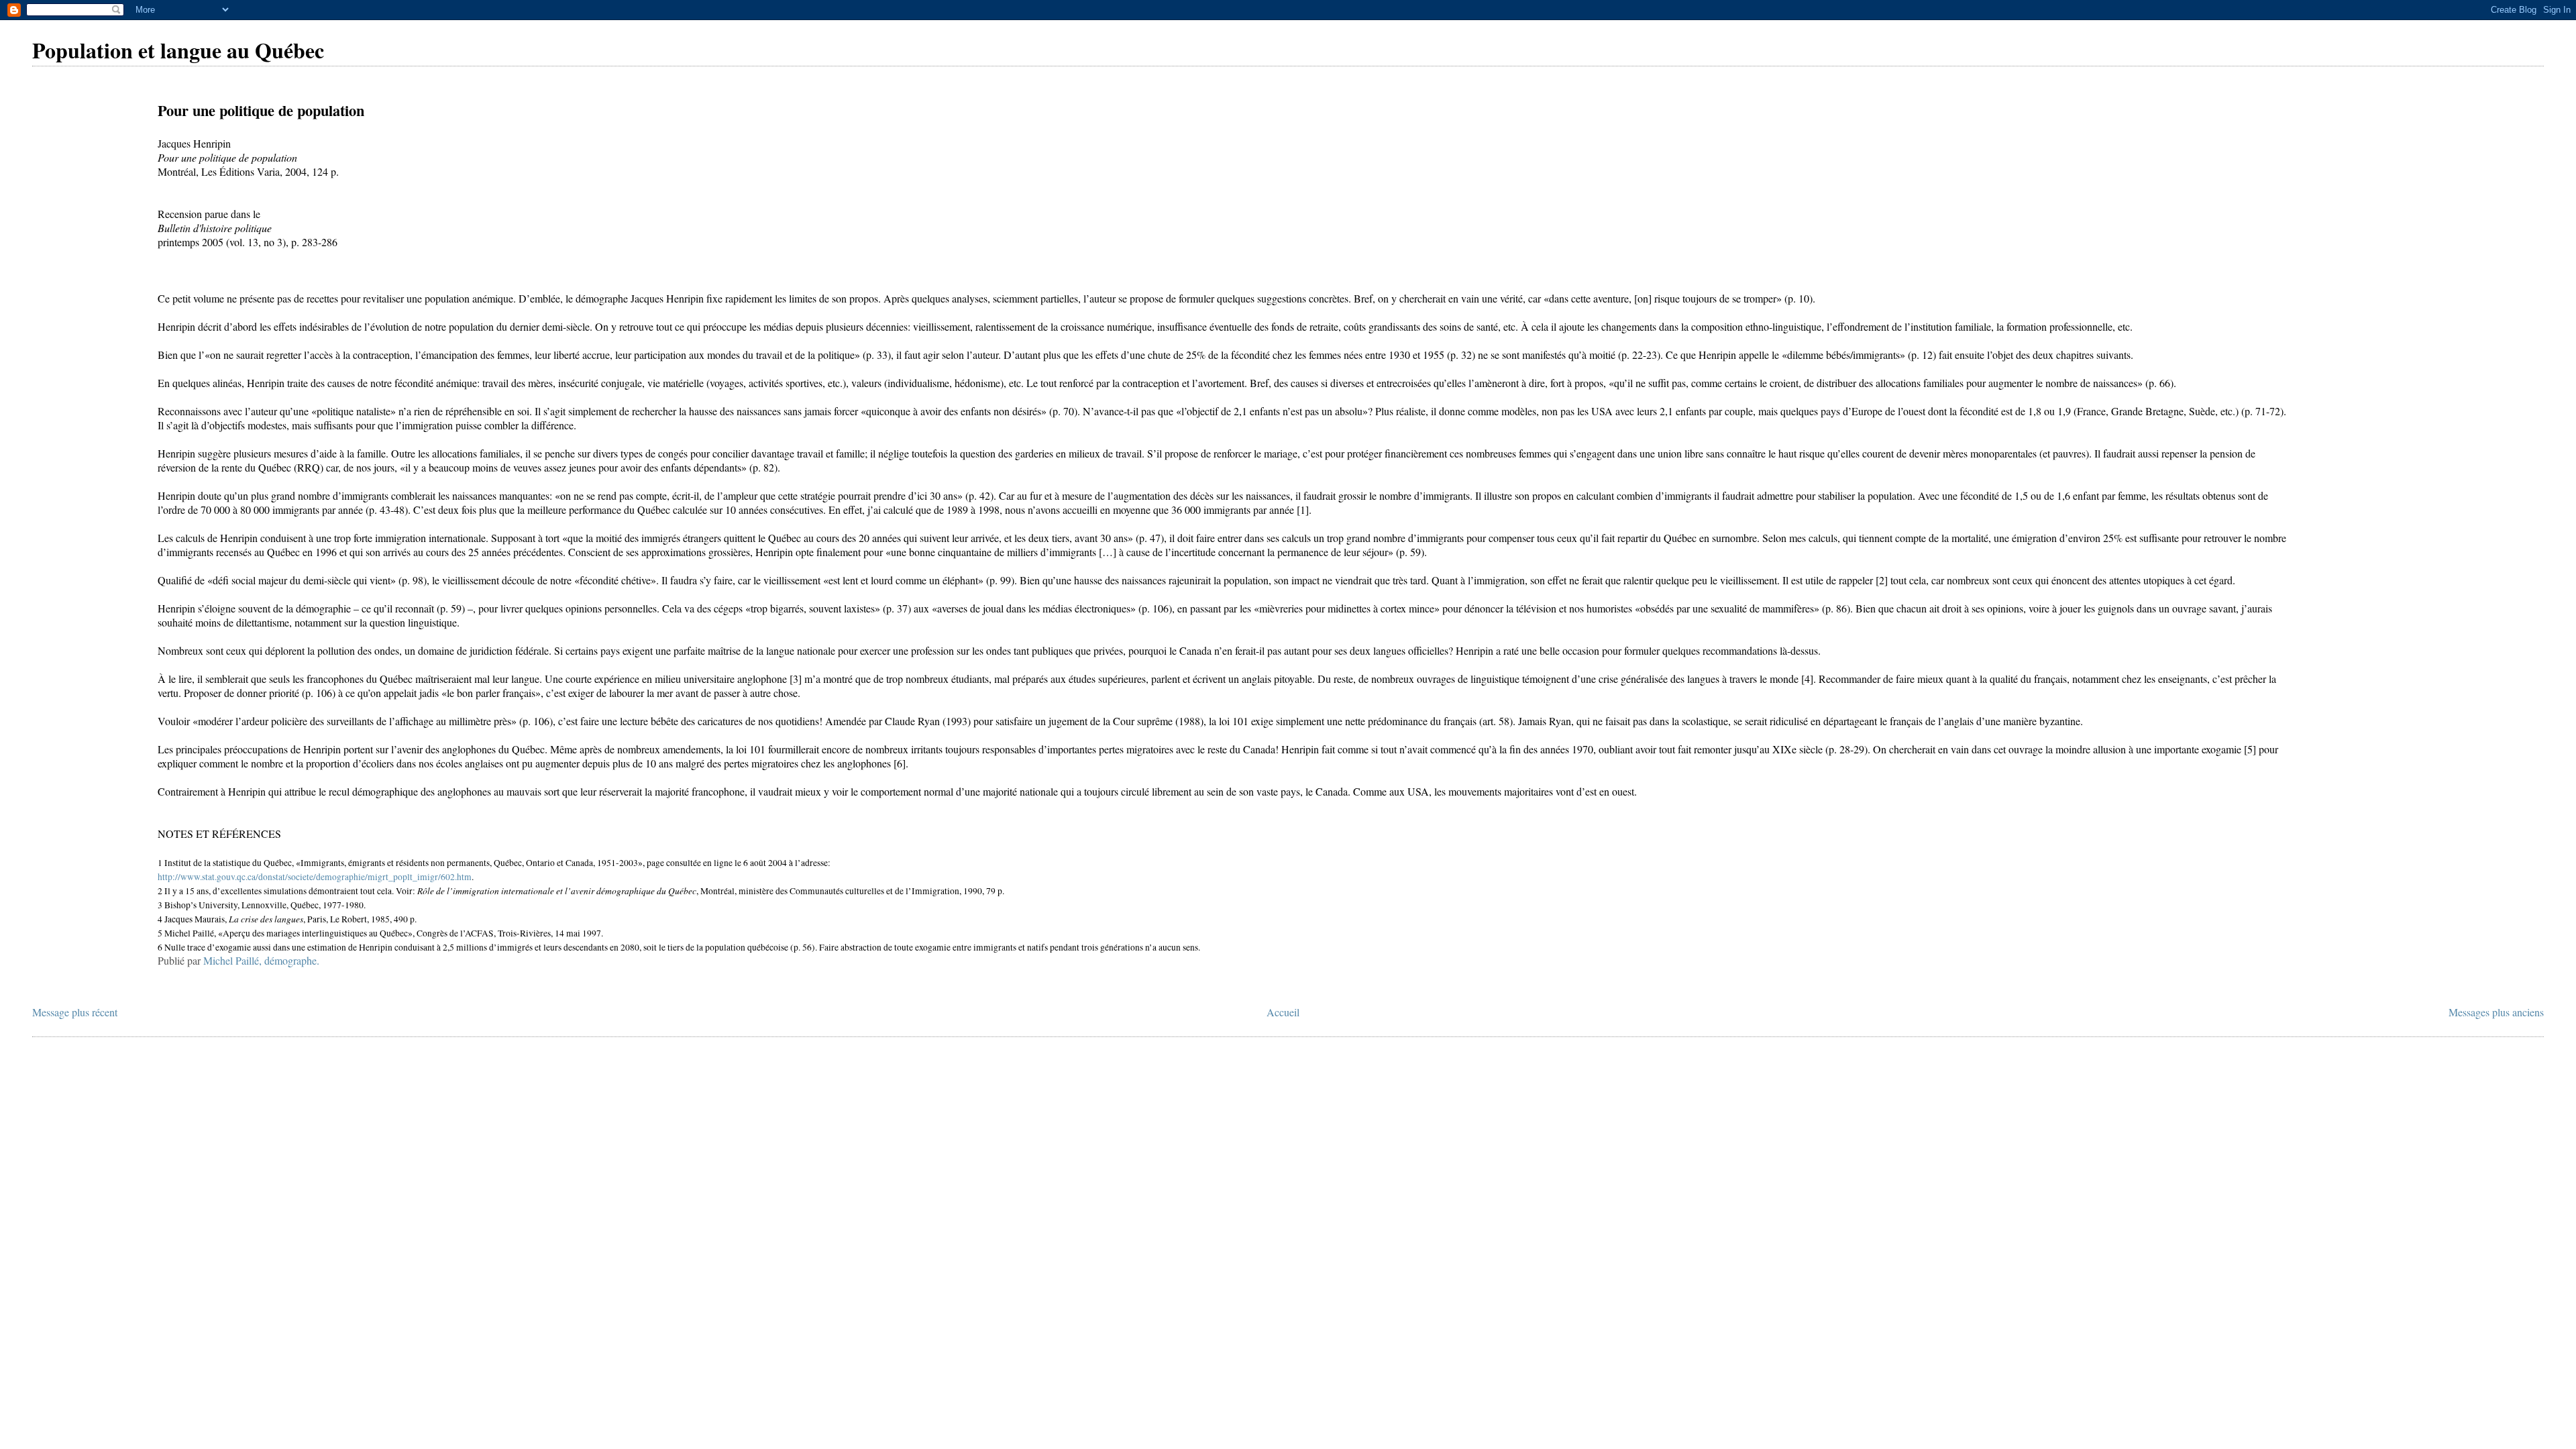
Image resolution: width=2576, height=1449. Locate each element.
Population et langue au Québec (178, 50)
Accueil (1283, 1012)
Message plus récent (75, 1012)
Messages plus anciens (2496, 1012)
